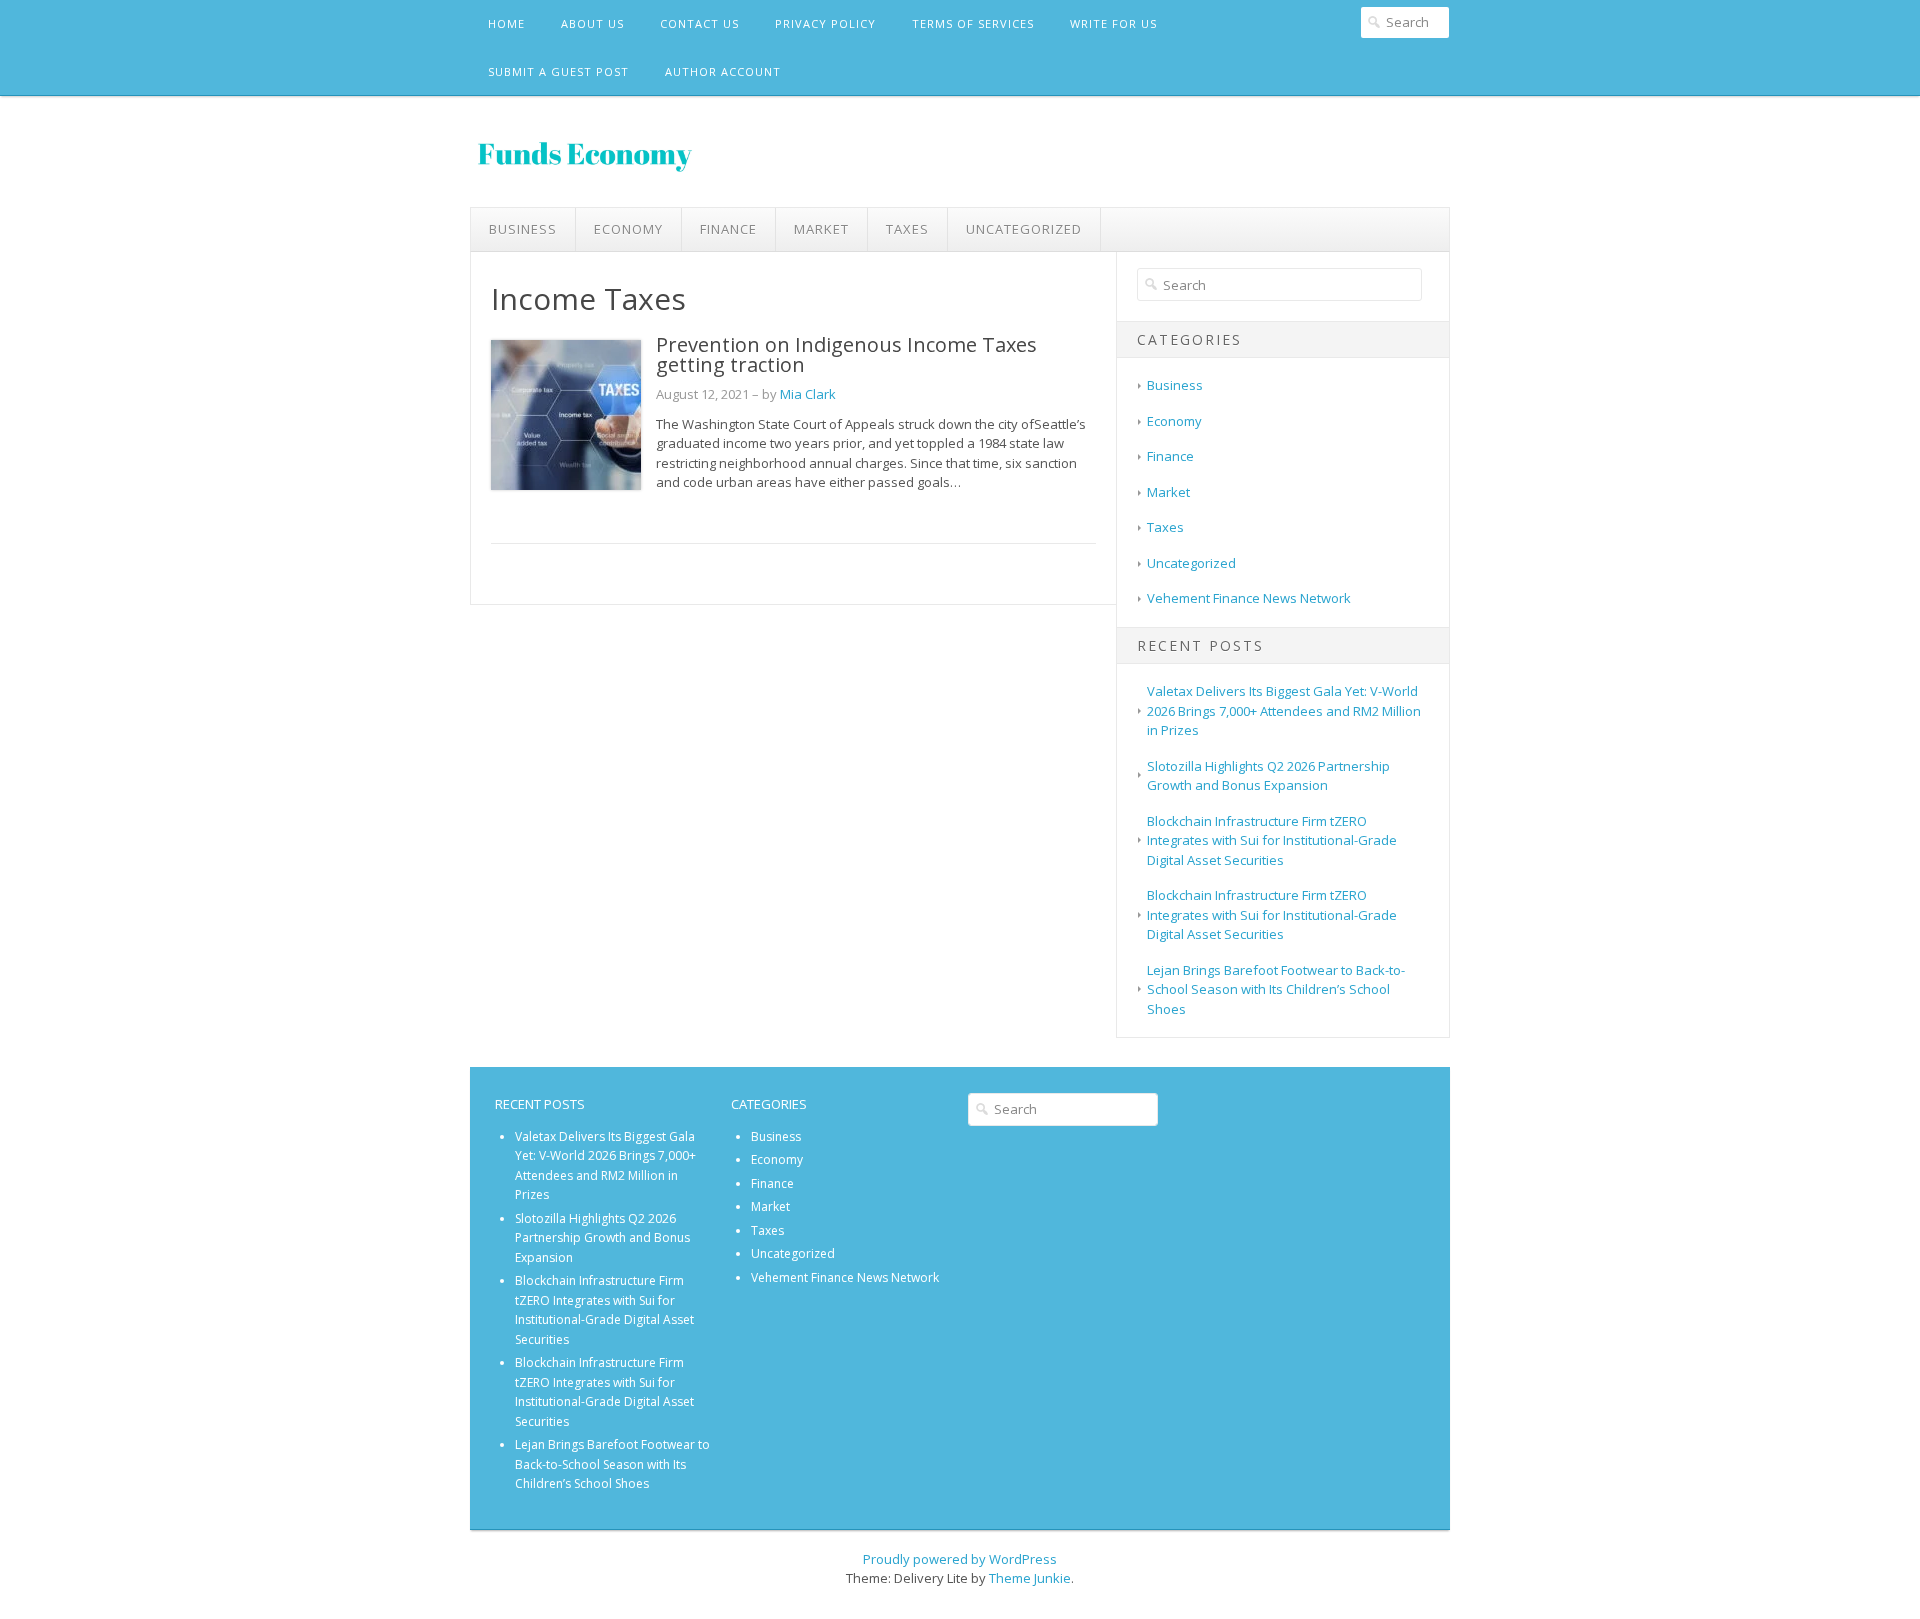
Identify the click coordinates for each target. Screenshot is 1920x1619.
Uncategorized (1024, 229)
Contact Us (699, 23)
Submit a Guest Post (558, 71)
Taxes (907, 229)
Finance (728, 229)
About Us (592, 23)
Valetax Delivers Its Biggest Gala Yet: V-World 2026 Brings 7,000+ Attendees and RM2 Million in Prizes (1284, 710)
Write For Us (1113, 23)
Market (821, 229)
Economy (628, 229)
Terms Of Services (973, 23)
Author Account (723, 71)
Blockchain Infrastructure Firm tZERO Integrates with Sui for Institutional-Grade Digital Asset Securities (1272, 840)
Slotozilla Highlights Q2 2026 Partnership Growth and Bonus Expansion (1268, 776)
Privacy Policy (825, 23)
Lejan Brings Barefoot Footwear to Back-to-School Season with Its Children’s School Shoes (1276, 989)
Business (523, 229)
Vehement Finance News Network (1249, 598)
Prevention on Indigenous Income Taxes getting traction (846, 354)
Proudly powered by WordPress (960, 1559)
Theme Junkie (1030, 1578)
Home (506, 23)
